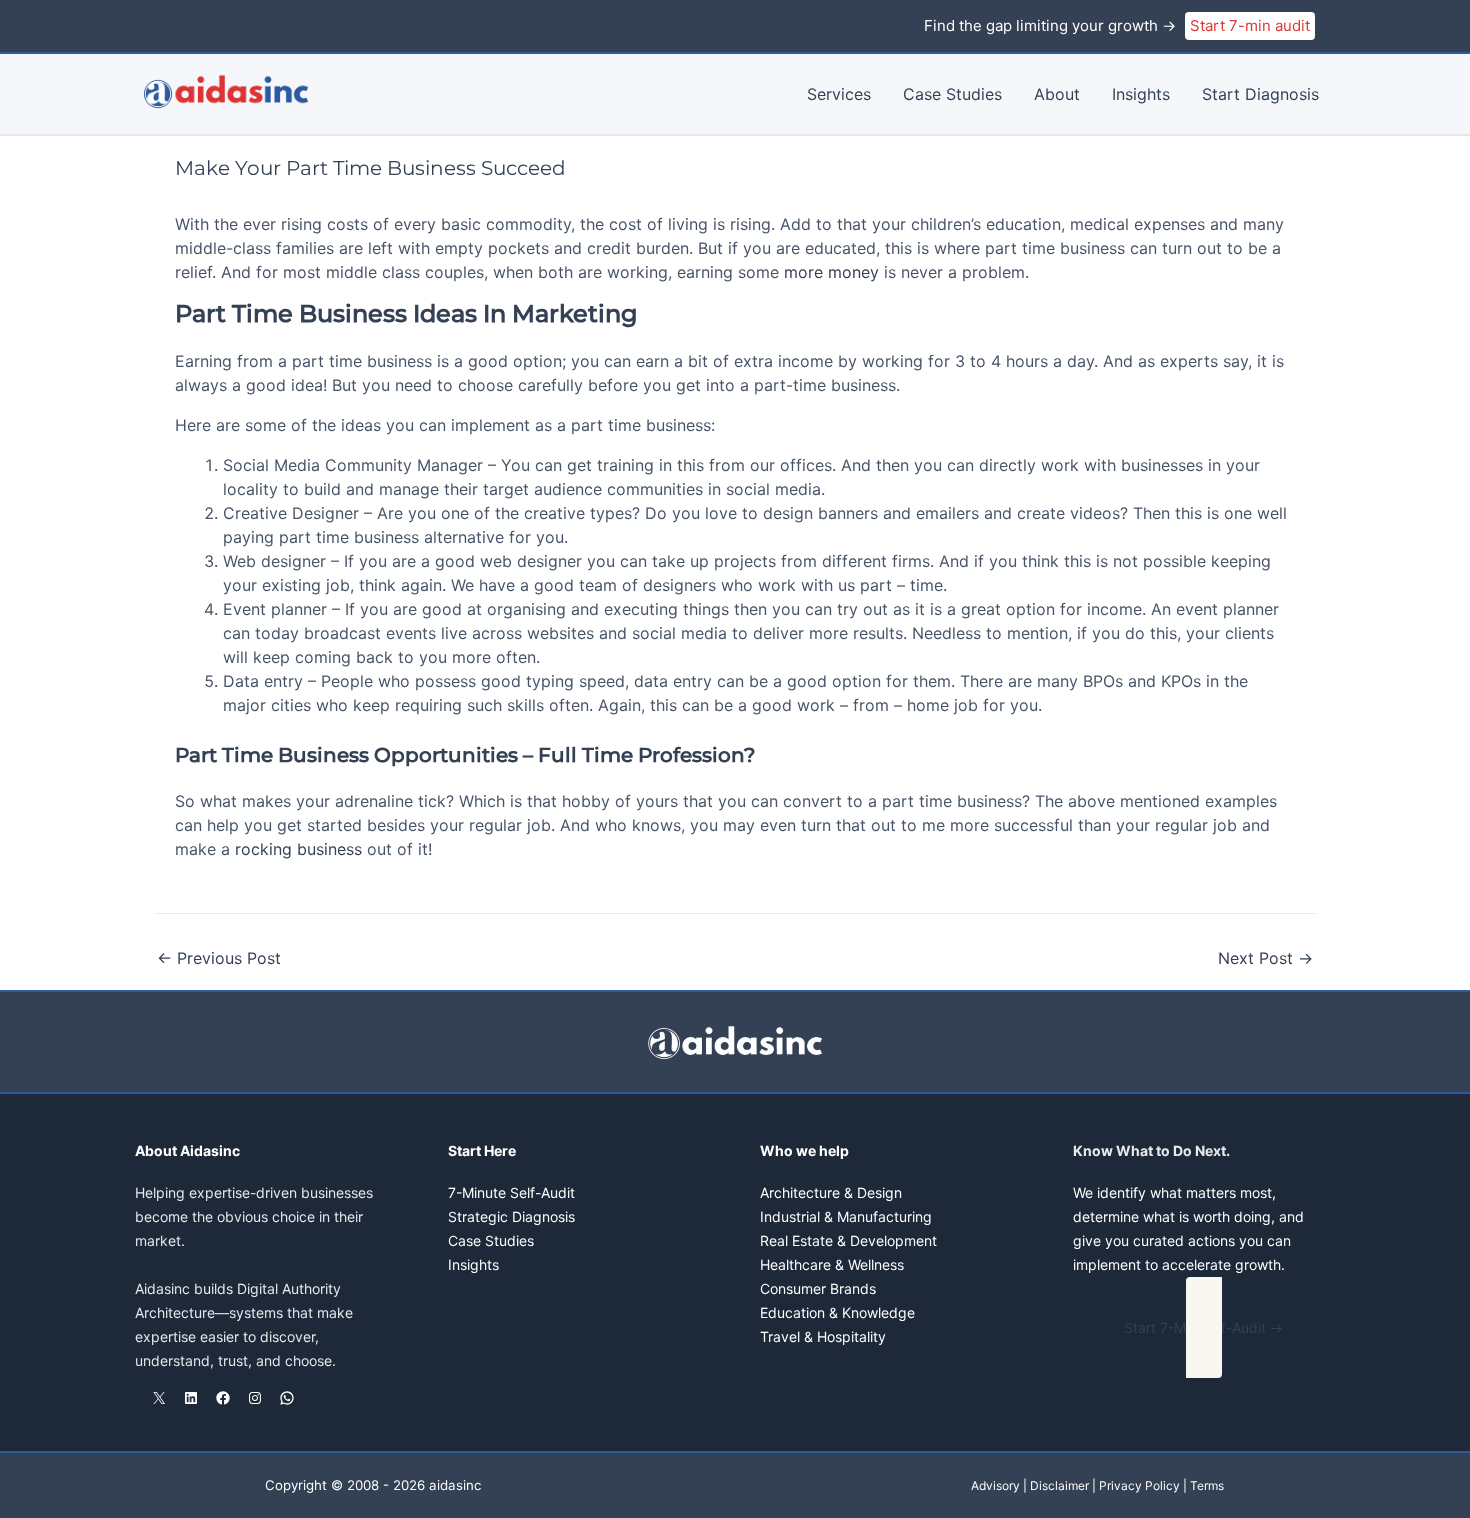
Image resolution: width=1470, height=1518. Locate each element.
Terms (1207, 1485)
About (1057, 94)
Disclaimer (1059, 1485)
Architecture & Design (831, 1192)
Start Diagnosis (1260, 94)
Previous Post (219, 958)
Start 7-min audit (1250, 25)
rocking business (298, 849)
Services (839, 94)
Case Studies (952, 94)
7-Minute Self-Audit (511, 1192)
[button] (1204, 1327)
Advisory (995, 1485)
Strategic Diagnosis (511, 1216)
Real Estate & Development (848, 1240)
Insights (1141, 94)
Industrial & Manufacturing (846, 1216)
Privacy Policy (1139, 1485)
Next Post (1265, 958)
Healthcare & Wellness (832, 1264)
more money (831, 272)
